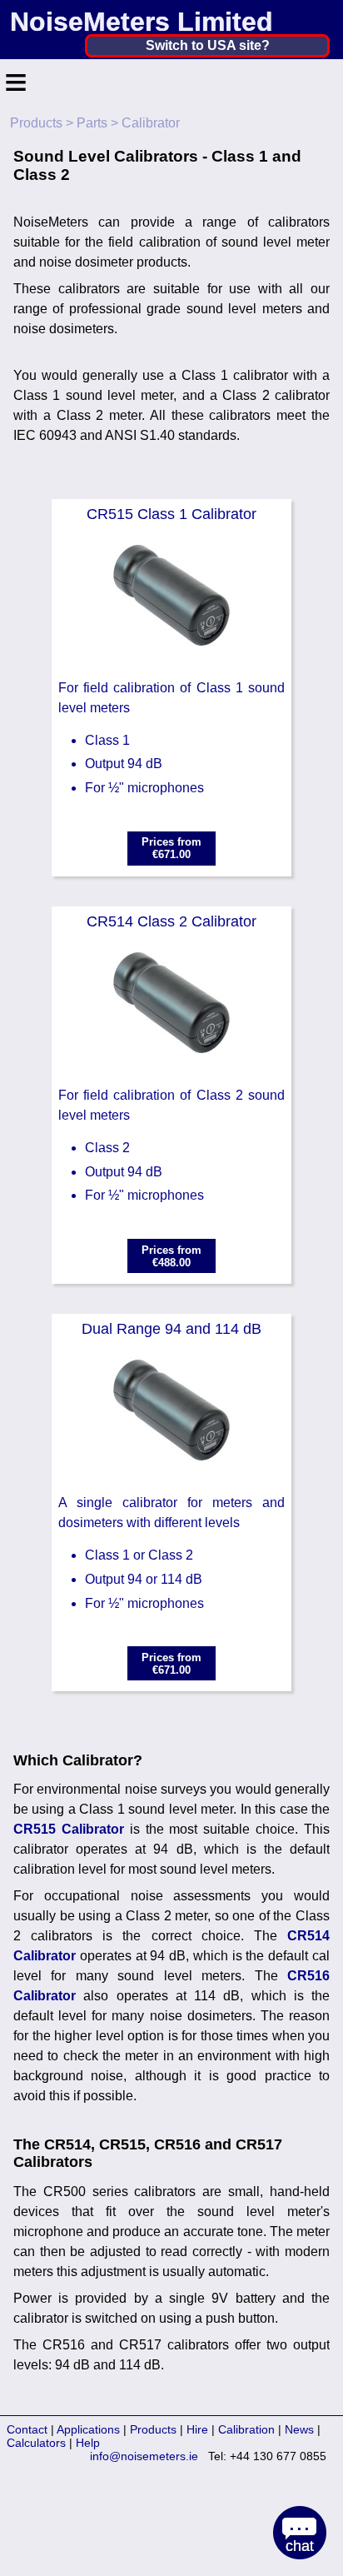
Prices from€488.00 (171, 1256)
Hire (197, 2429)
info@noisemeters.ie (144, 2456)
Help (88, 2443)
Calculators (36, 2443)
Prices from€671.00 (171, 848)
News (299, 2429)
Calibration (246, 2429)
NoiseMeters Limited (142, 22)
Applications (88, 2429)
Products (36, 123)
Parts (92, 123)
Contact (27, 2429)
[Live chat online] (300, 2533)
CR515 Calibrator (69, 1829)
